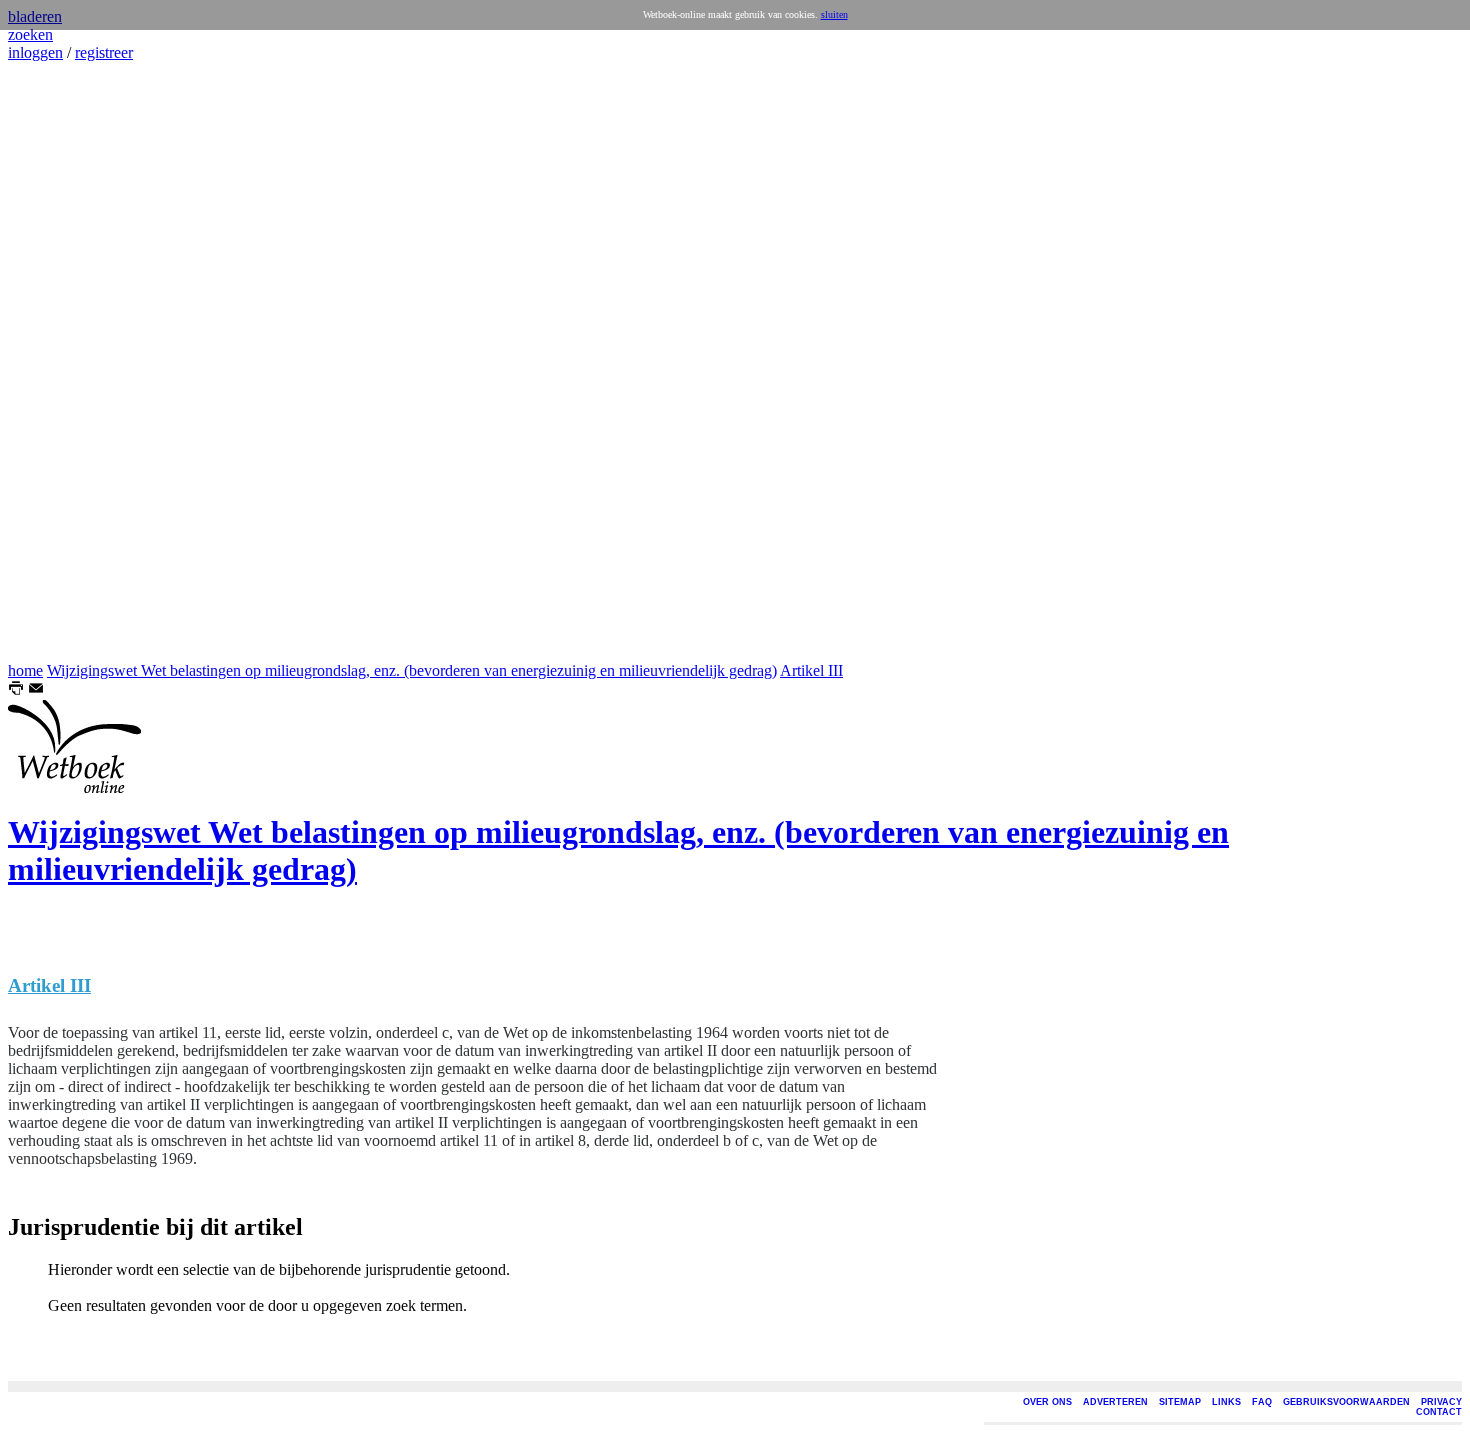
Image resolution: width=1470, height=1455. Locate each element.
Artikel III (811, 670)
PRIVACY (1441, 1402)
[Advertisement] (68, 362)
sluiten (834, 14)
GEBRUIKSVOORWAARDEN (1346, 1402)
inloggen (35, 52)
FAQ (1262, 1402)
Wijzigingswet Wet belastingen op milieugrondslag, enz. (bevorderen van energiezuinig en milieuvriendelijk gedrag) (412, 670)
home (25, 670)
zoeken (30, 34)
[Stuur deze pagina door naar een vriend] (36, 690)
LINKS (1226, 1402)
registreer (104, 52)
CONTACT (1439, 1412)
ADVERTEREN (1115, 1402)
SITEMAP (1180, 1402)
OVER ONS (1047, 1402)
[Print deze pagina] (16, 690)
